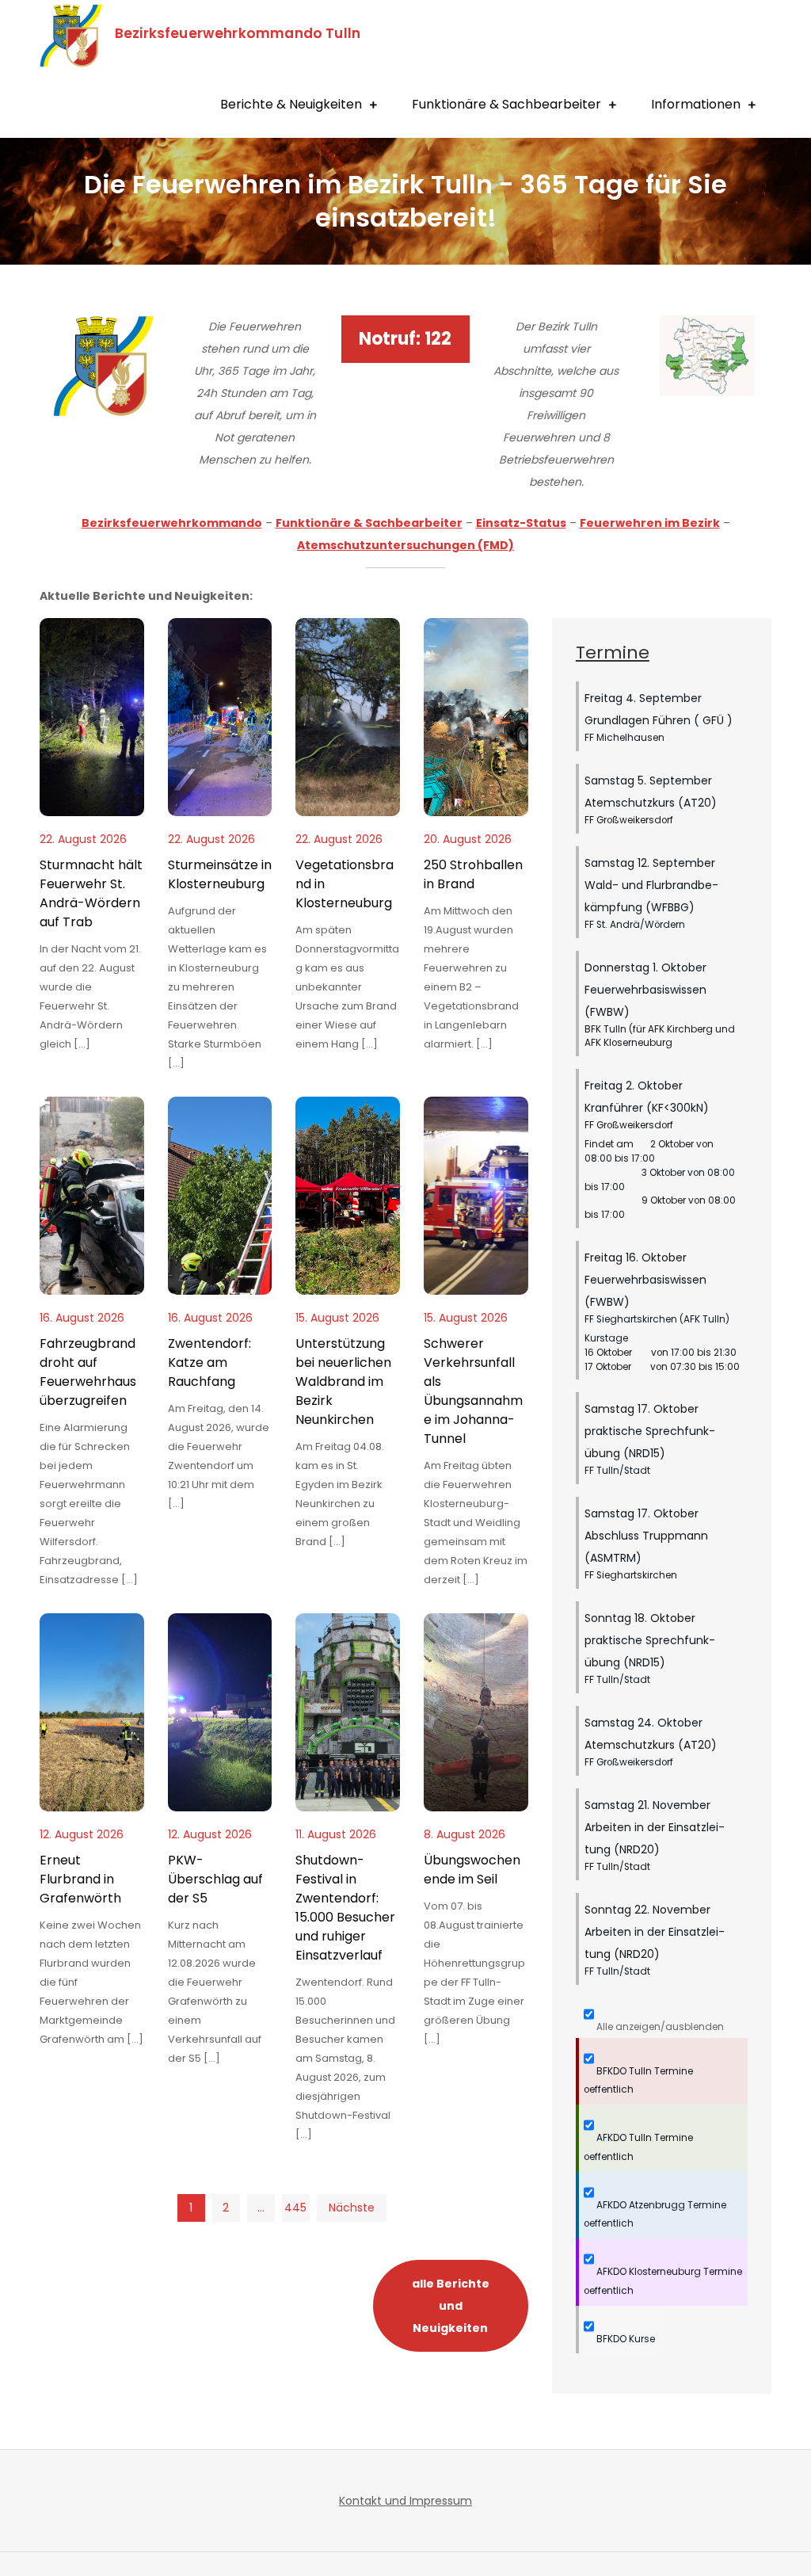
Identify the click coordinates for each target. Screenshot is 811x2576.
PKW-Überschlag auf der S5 (215, 1879)
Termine (613, 653)
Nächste (352, 2208)
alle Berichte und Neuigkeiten (451, 2306)
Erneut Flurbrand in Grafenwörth (80, 1879)
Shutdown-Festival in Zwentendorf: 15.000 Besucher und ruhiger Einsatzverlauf (345, 1908)
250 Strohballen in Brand (473, 874)
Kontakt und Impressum (405, 2501)
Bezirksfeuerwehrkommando (172, 523)
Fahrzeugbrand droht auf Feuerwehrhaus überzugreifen (88, 1372)
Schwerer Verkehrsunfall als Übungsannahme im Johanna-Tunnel (473, 1391)
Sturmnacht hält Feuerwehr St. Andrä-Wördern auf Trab (91, 893)
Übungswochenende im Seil (472, 1870)
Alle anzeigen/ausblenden (659, 2027)
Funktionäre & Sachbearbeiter (506, 104)
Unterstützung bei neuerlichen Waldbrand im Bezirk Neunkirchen (343, 1381)
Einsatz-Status (521, 523)
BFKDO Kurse (624, 2339)
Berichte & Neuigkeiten (291, 104)
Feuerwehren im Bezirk (650, 523)
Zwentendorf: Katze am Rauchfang (209, 1362)
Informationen (696, 104)
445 (295, 2208)
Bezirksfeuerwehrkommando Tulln (238, 33)
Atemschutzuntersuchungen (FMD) (405, 545)
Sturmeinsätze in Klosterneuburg (220, 874)
